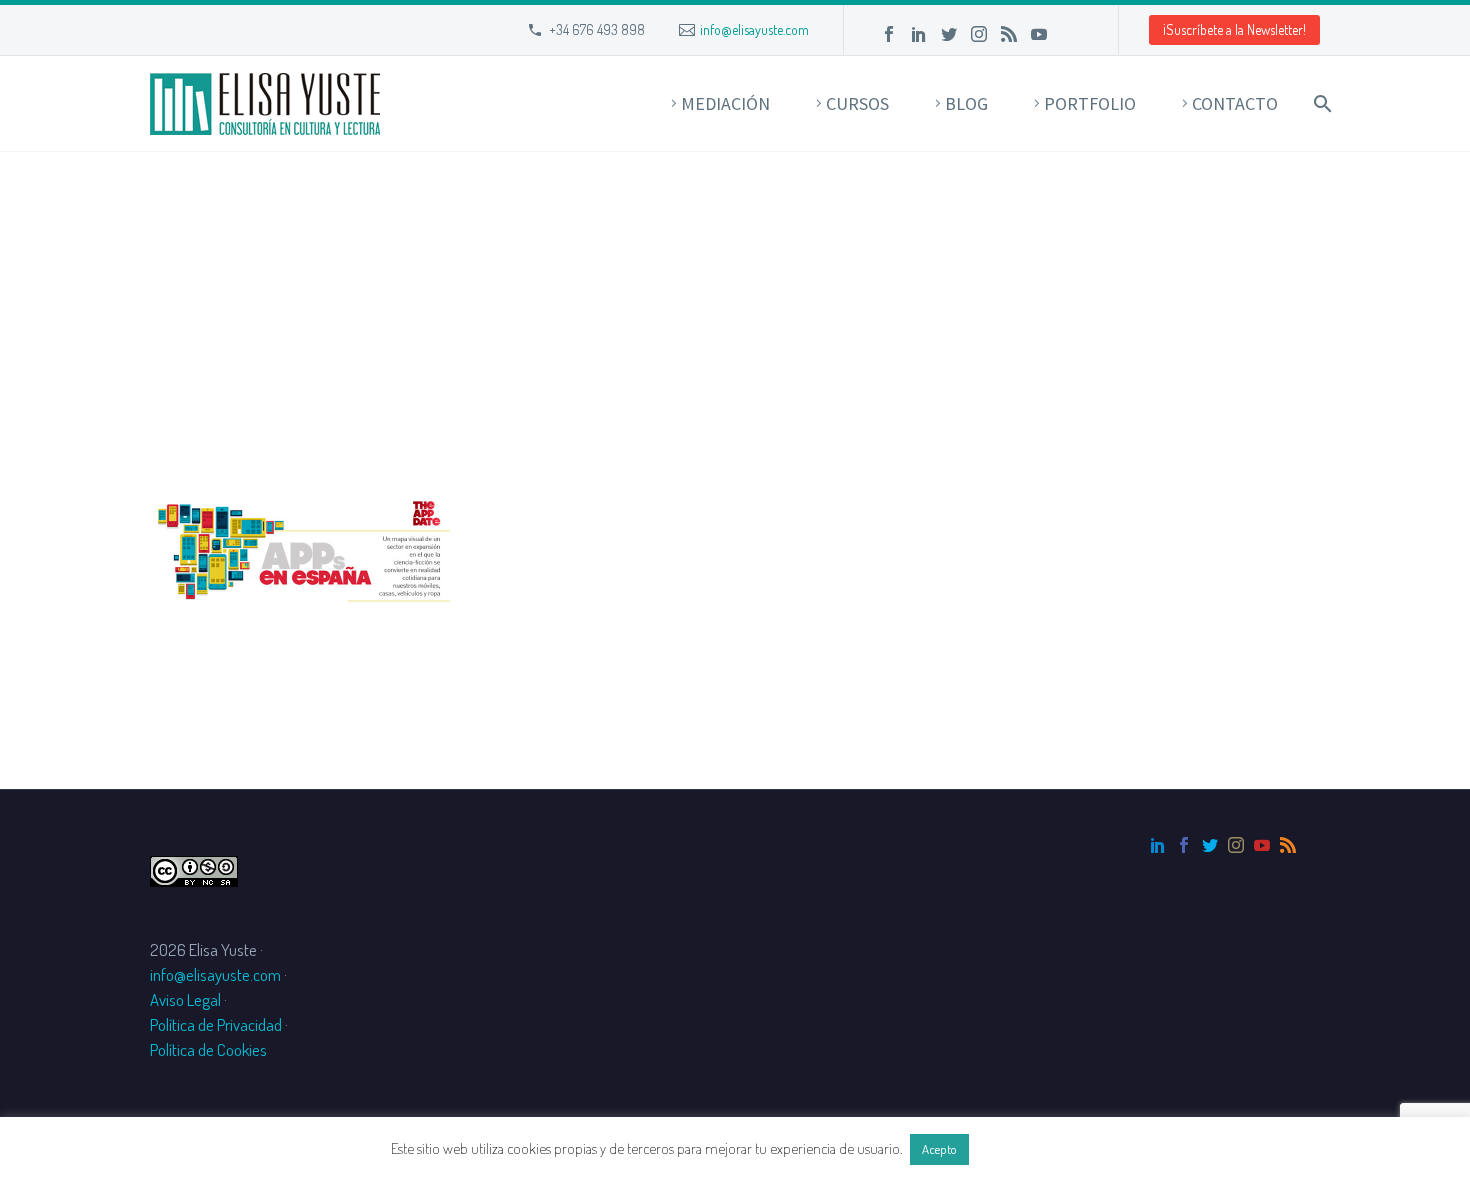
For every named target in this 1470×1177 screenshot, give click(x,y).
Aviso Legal (185, 999)
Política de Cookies (208, 1049)
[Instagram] (979, 34)
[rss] (1288, 845)
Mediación (725, 103)
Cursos (857, 103)
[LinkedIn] (919, 34)
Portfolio (1090, 103)
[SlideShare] (1069, 34)
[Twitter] (949, 34)
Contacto (1235, 103)
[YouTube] (1039, 34)
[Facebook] (889, 34)
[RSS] (1009, 34)
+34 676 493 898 (597, 29)
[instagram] (1236, 845)
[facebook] (1184, 845)
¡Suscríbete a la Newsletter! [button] (1234, 29)
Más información (1026, 1148)
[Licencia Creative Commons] (194, 868)
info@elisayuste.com (754, 29)
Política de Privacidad (216, 1024)
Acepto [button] (939, 1149)
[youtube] (1262, 845)
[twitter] (1210, 845)
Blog (966, 103)
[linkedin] (1158, 845)
